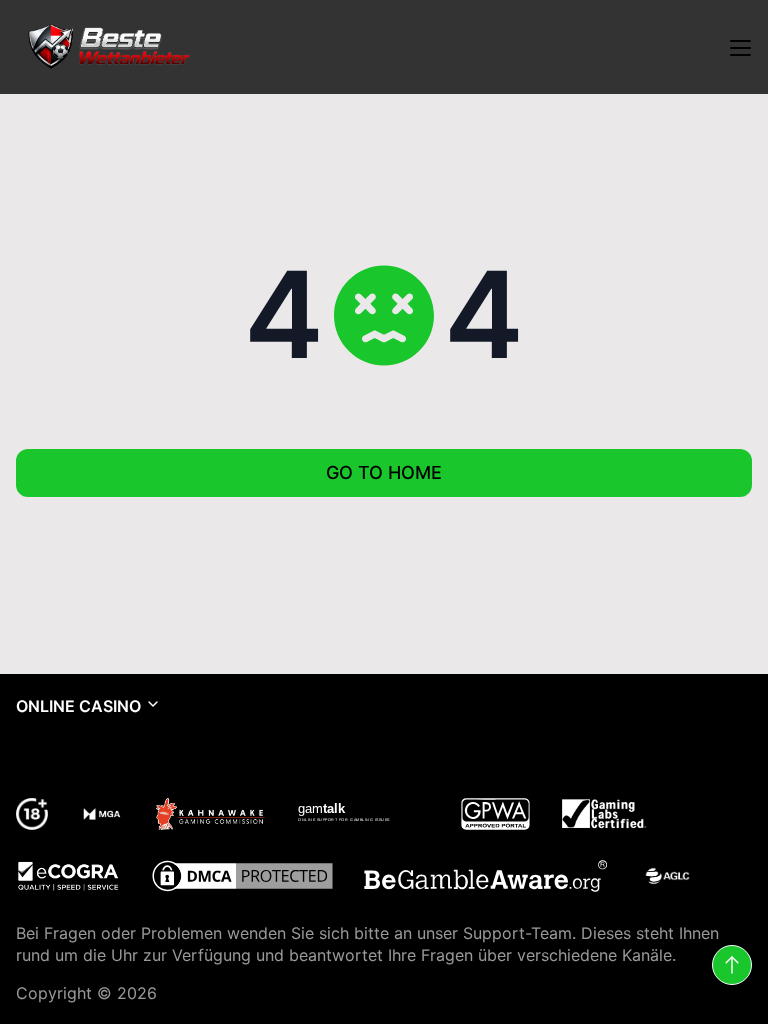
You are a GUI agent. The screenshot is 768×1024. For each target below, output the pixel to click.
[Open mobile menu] (740, 47)
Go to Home (384, 472)
